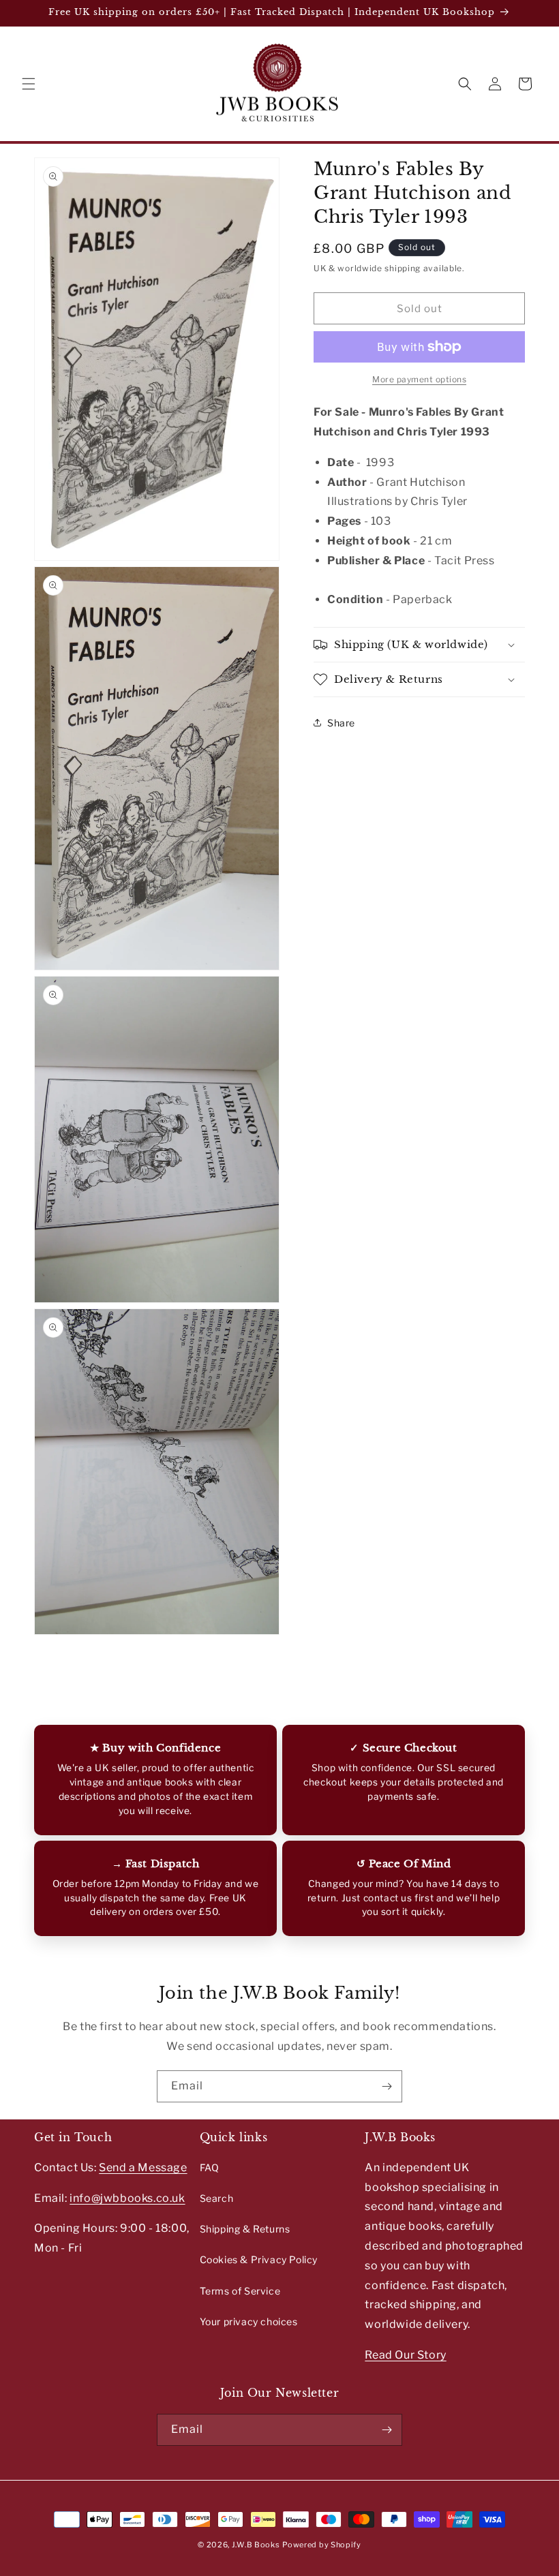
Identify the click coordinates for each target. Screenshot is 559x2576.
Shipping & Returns (245, 2229)
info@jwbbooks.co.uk (127, 2198)
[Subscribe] (387, 2086)
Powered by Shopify (322, 2545)
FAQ (210, 2167)
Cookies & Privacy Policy (259, 2259)
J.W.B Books (256, 2545)
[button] (29, 84)
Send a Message (143, 2167)
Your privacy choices (249, 2321)
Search (217, 2198)
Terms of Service (240, 2291)
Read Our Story (405, 2355)
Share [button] (341, 723)
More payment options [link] (419, 379)
